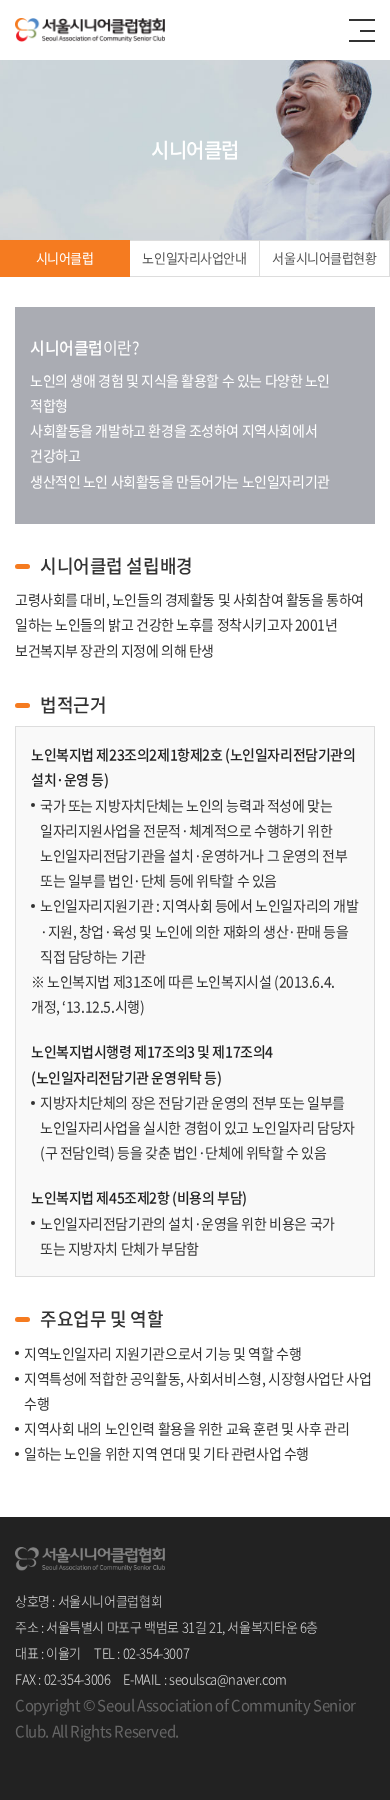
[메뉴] (362, 30)
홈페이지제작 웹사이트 (74, 1756)
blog (146, 1756)
